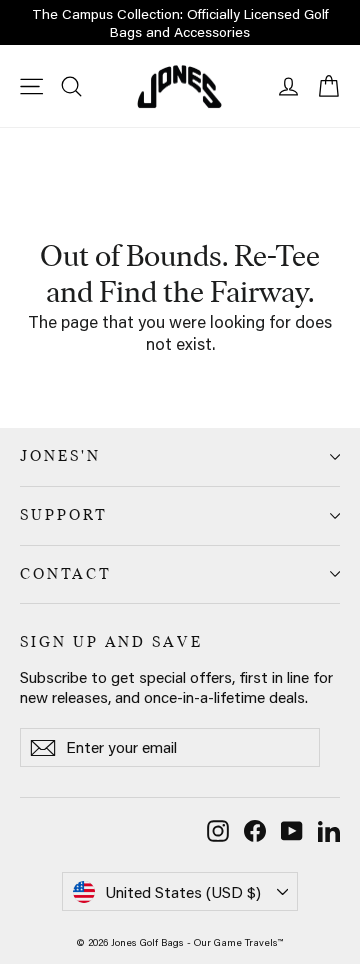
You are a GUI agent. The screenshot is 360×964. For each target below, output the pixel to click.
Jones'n (60, 456)
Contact (66, 574)
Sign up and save (111, 642)
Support (64, 515)
